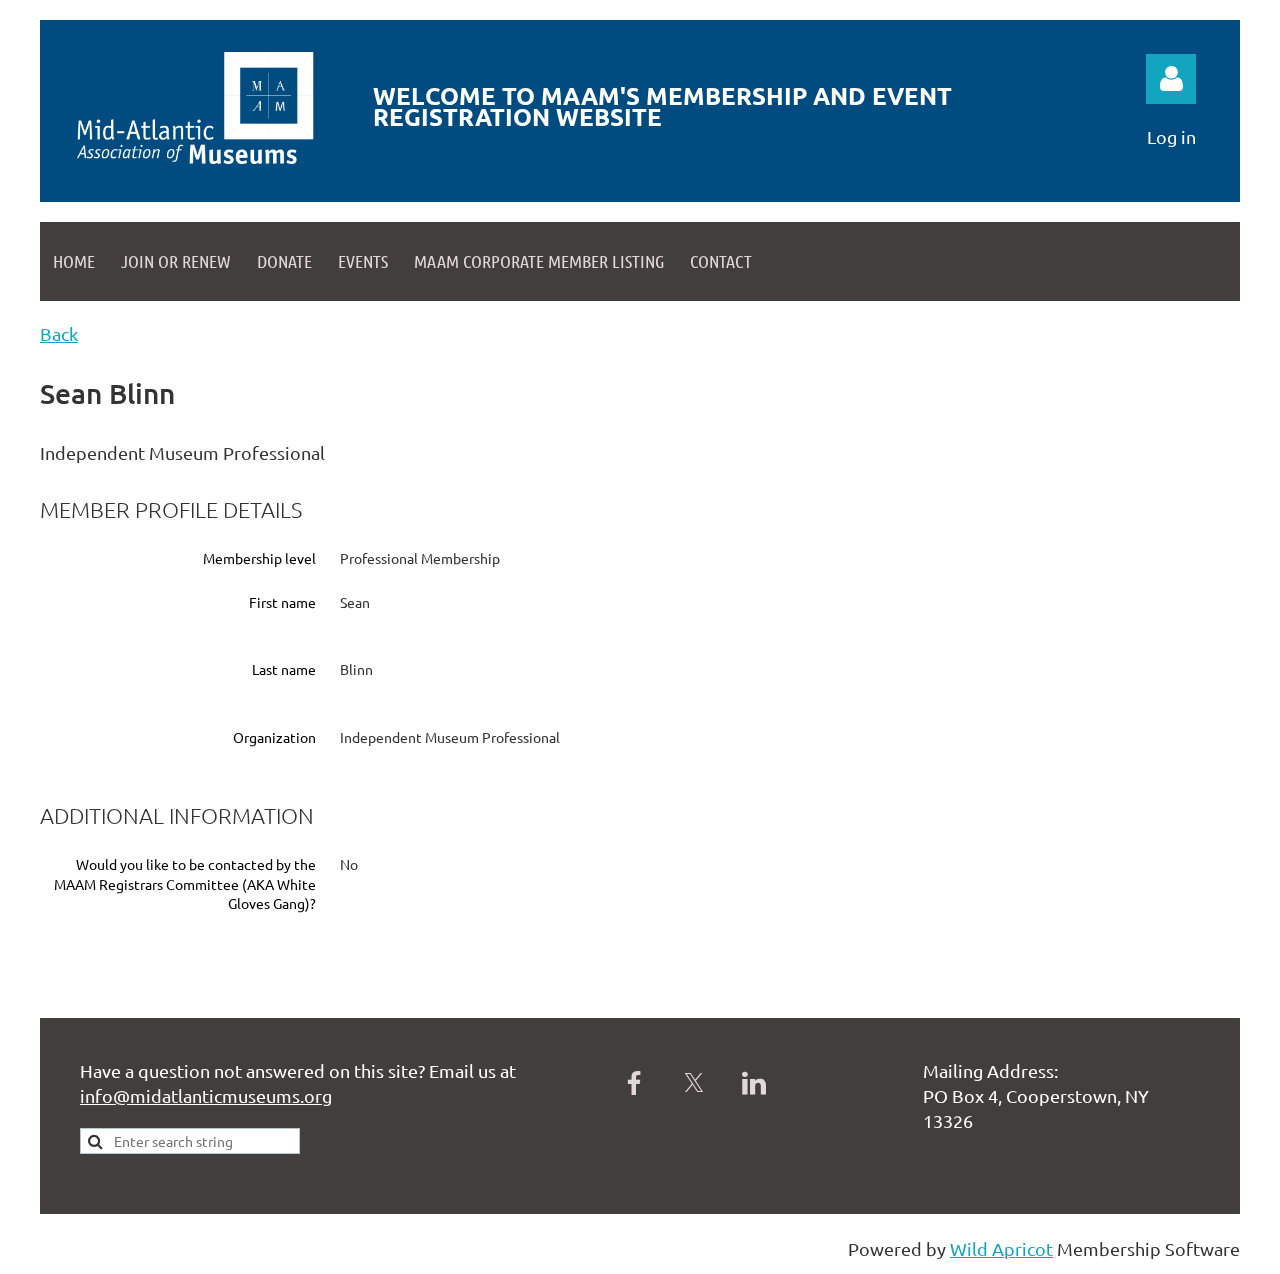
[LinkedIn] (754, 1083)
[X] (694, 1083)
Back (59, 333)
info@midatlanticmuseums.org (206, 1095)
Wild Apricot (1001, 1248)
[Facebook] (634, 1083)
